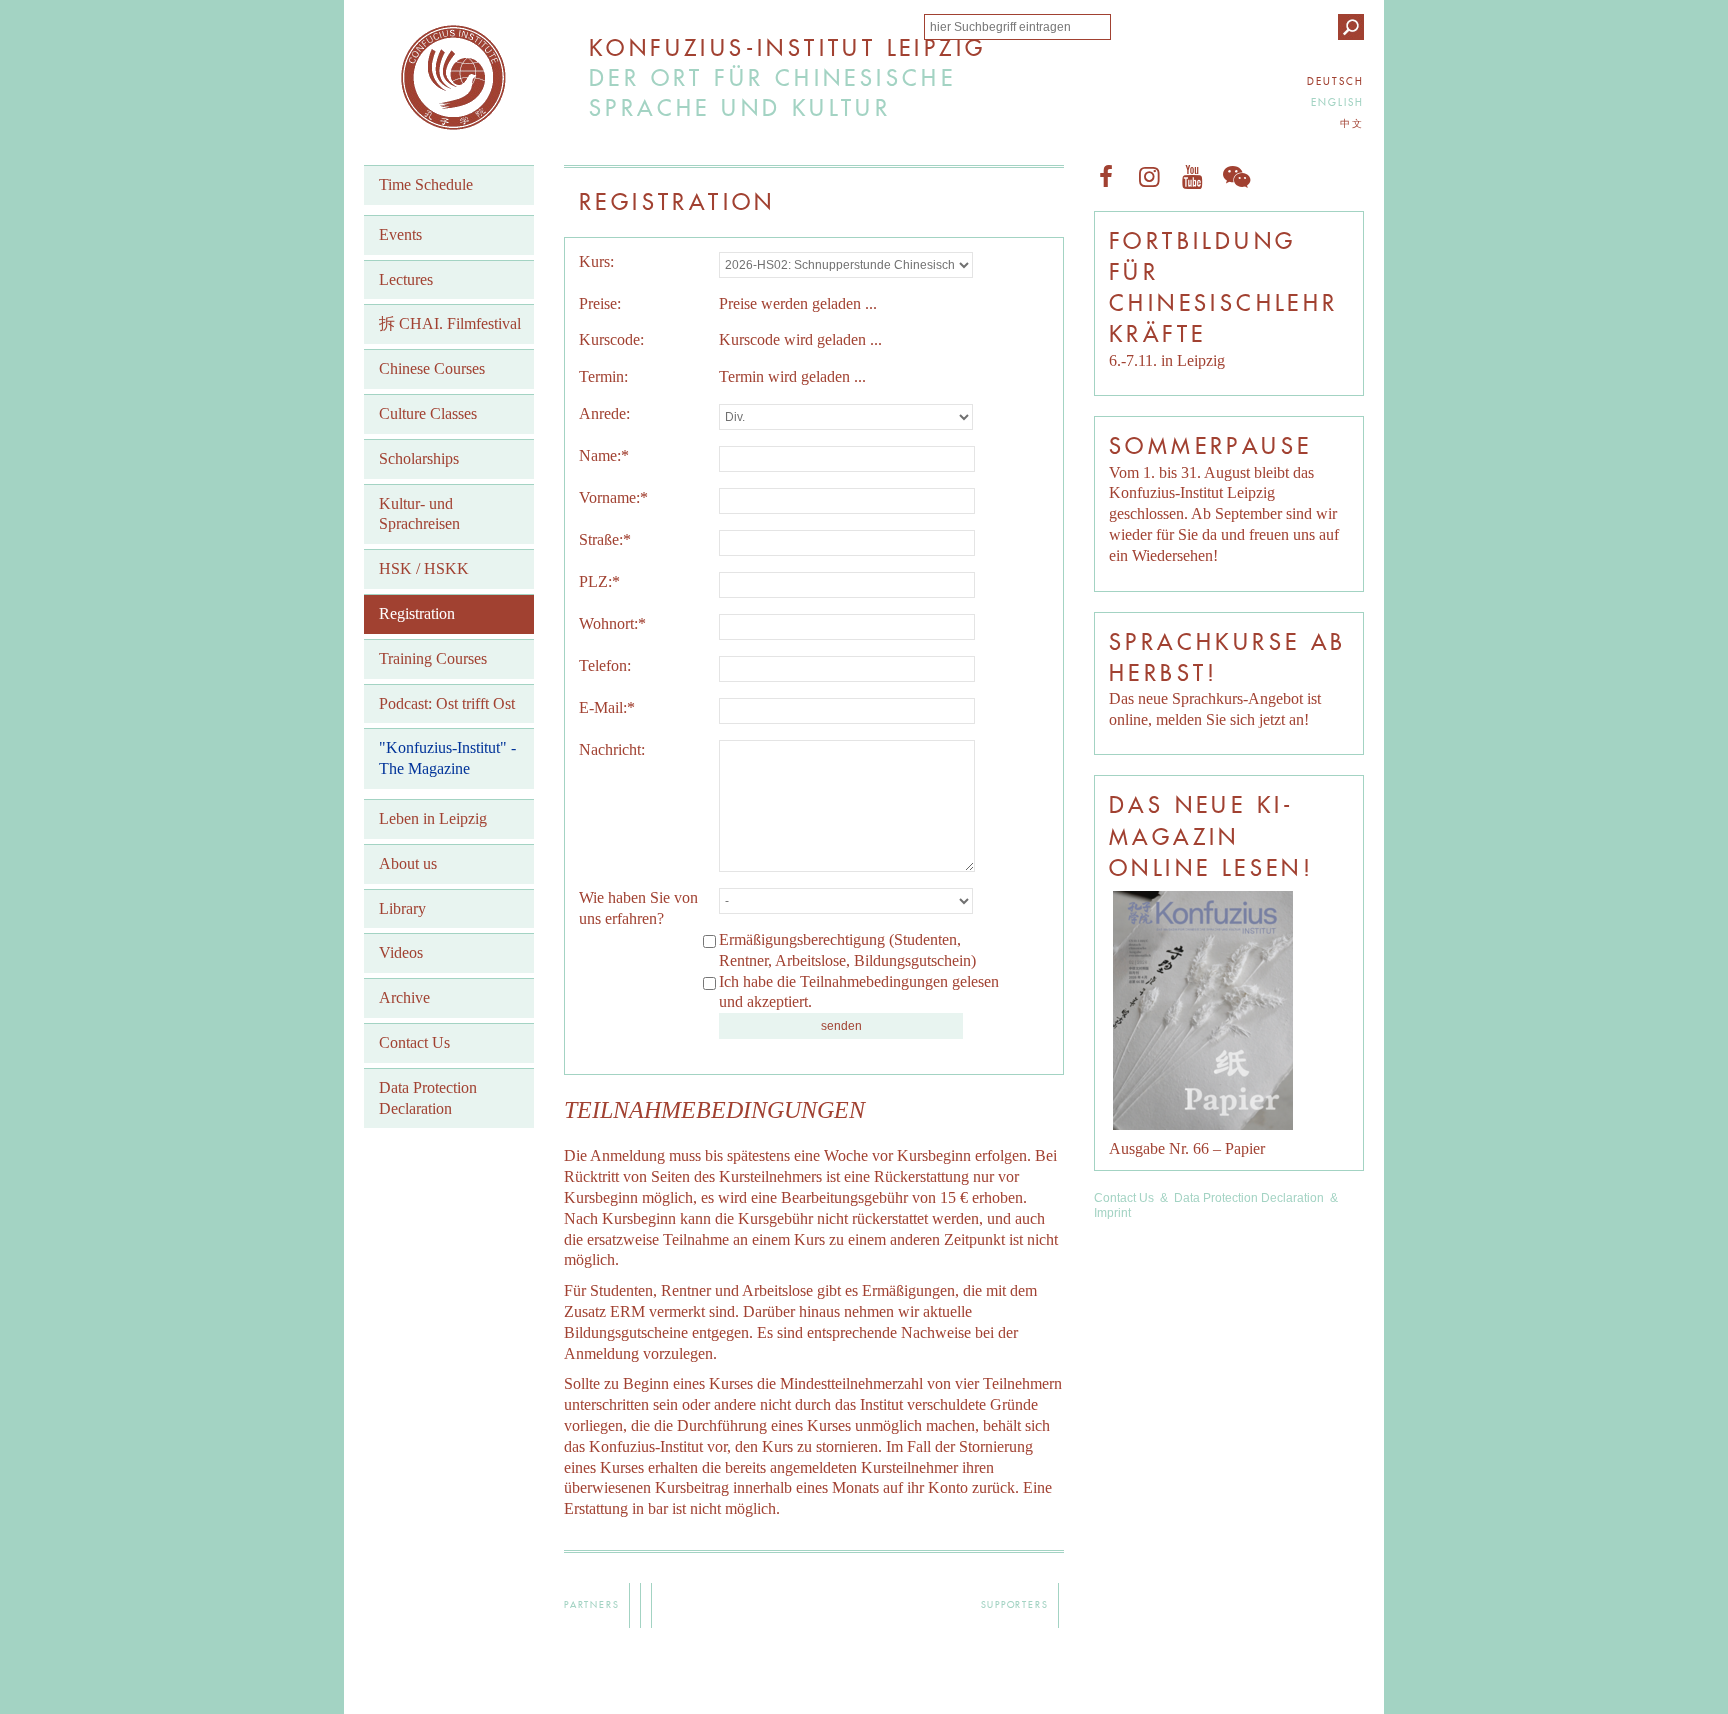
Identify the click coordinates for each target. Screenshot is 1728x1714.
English (1337, 102)
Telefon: (605, 665)
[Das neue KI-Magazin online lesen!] (1203, 1010)
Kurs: (596, 261)
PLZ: (599, 581)
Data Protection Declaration (1249, 1198)
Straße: (605, 539)
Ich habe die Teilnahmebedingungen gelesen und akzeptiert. (859, 992)
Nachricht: (612, 749)
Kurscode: (611, 339)
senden (841, 1026)
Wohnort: (612, 623)
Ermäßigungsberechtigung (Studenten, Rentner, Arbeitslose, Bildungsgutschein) (847, 950)
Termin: (603, 376)
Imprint (1112, 1213)
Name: (604, 455)
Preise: (600, 303)
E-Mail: (607, 707)
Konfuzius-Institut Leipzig (453, 77)
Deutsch (1335, 81)
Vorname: (613, 497)
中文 (1352, 123)
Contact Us (1124, 1198)
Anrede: (604, 413)
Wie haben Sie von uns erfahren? (638, 908)
